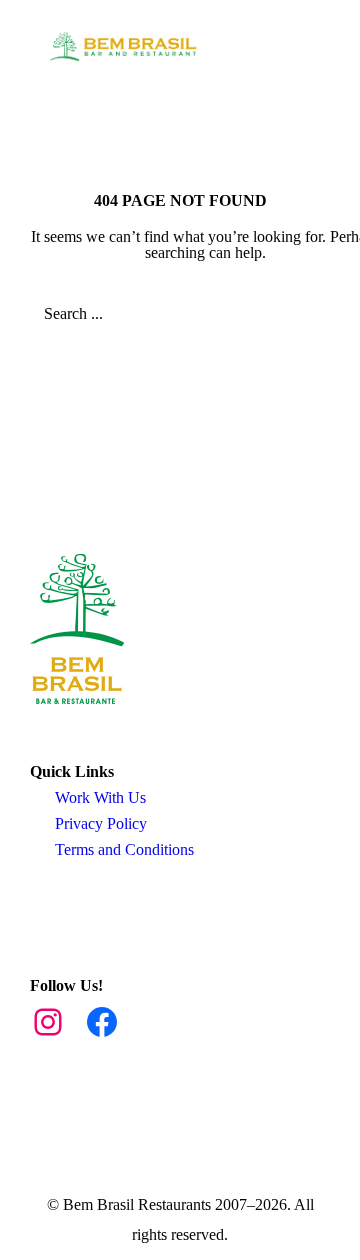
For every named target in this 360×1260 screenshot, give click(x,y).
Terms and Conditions (124, 849)
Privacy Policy (101, 823)
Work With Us (100, 797)
